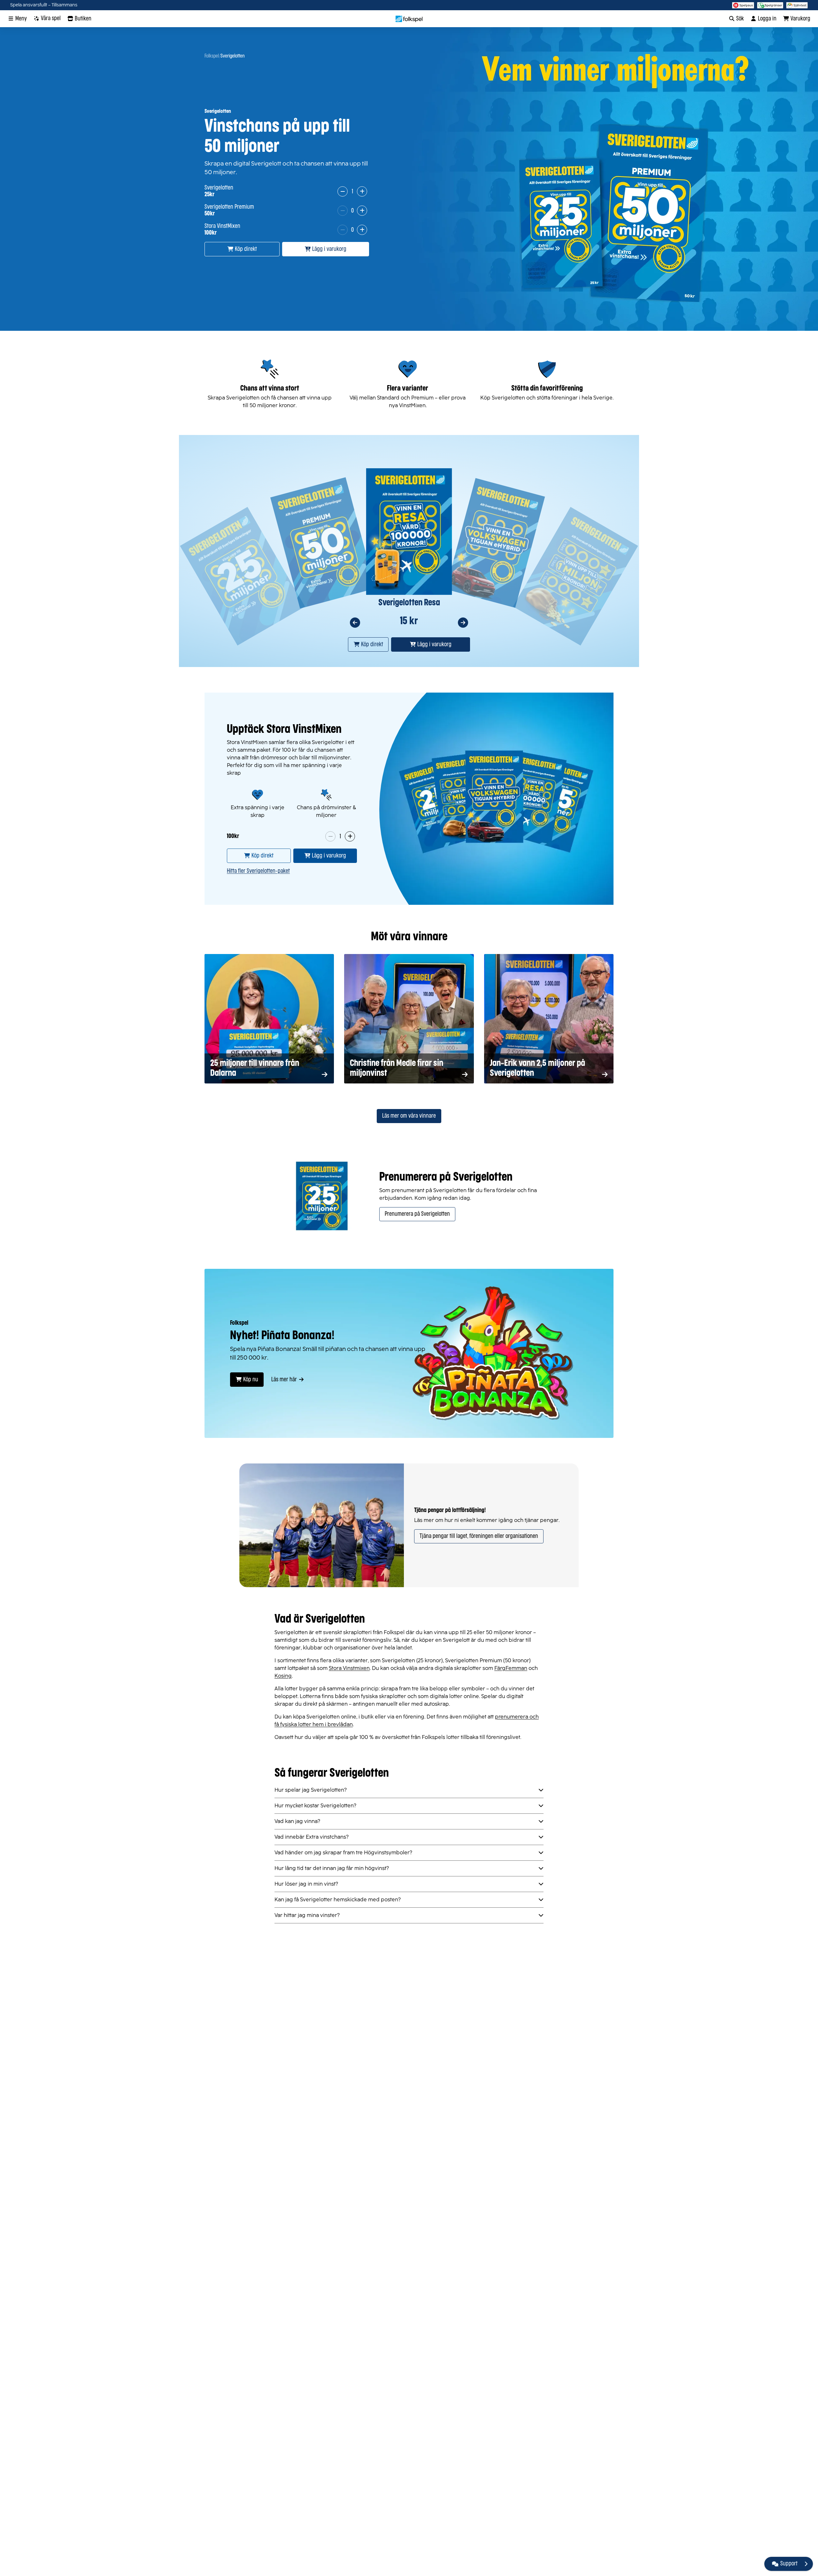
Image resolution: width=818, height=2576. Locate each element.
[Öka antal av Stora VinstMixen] (362, 230)
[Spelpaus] (743, 5)
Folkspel (212, 56)
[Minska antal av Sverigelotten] (343, 191)
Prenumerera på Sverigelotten (417, 1214)
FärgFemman (511, 1668)
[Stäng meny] (806, 2564)
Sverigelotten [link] (233, 56)
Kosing (283, 1676)
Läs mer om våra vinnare (409, 1116)
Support (789, 2564)
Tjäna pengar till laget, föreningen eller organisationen (479, 1536)
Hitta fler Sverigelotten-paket (258, 871)
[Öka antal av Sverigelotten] (362, 191)
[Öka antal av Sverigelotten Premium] (362, 211)
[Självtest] (797, 5)
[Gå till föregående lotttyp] (355, 623)
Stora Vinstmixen (349, 1668)
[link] (259, 856)
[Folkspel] (409, 19)
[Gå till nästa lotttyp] (463, 623)
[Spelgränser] (770, 5)
